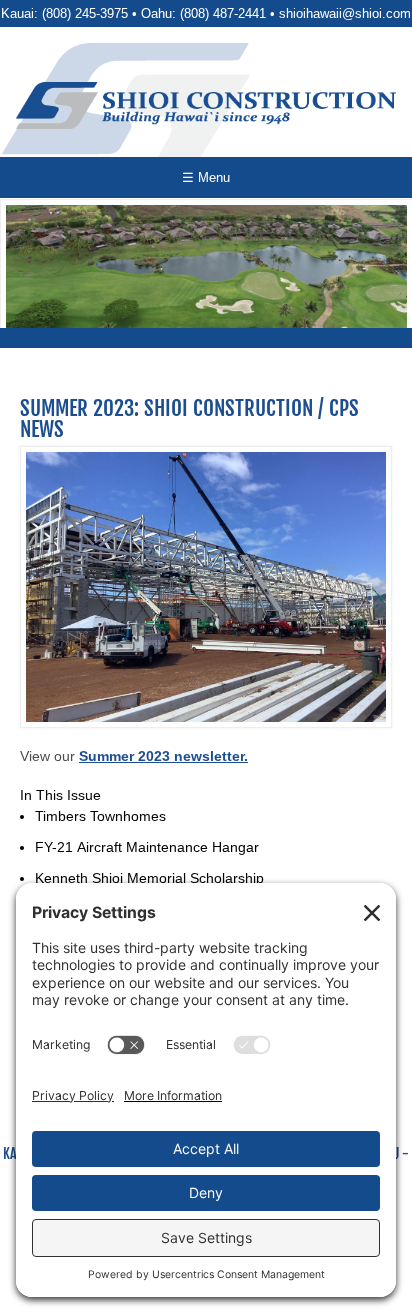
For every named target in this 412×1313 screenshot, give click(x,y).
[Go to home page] (206, 105)
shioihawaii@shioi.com (345, 13)
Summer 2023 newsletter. (163, 756)
